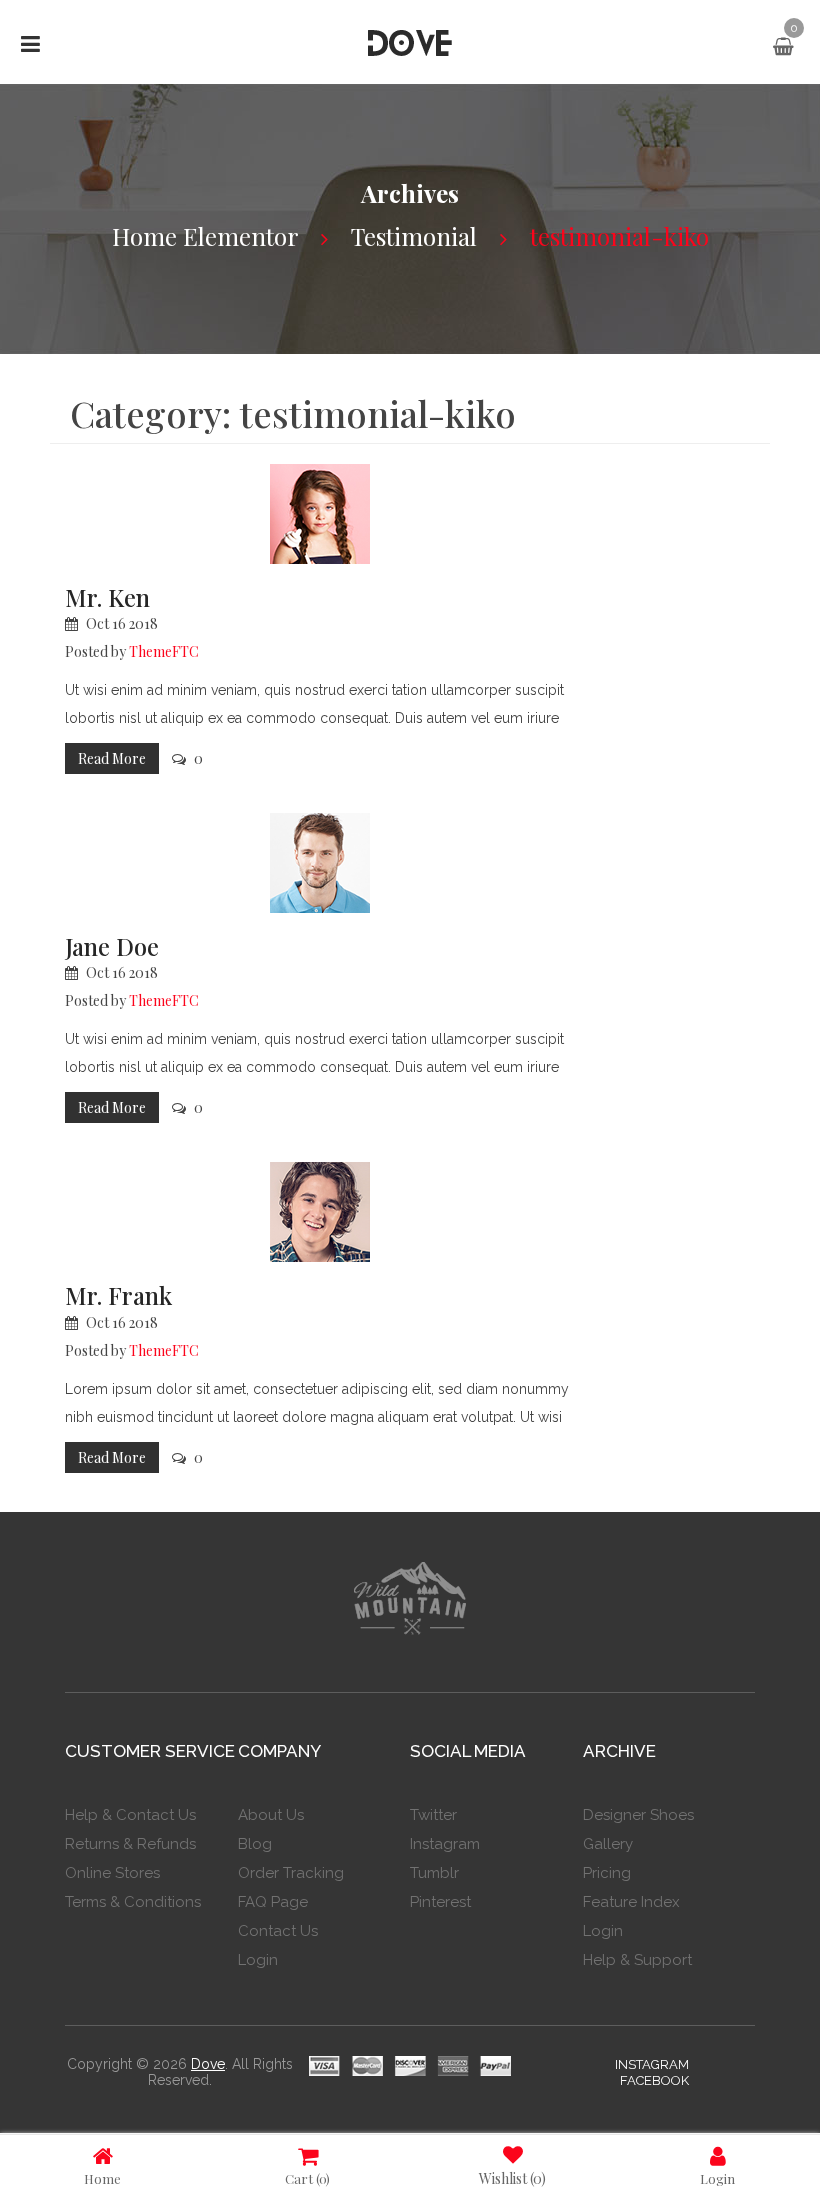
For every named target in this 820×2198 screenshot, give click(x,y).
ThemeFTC (164, 651)
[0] (783, 47)
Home (102, 2178)
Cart (307, 2178)
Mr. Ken (107, 597)
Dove (208, 2064)
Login (717, 2178)
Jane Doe (112, 946)
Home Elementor (205, 236)
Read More (112, 758)
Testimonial (414, 236)
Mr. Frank (118, 1295)
